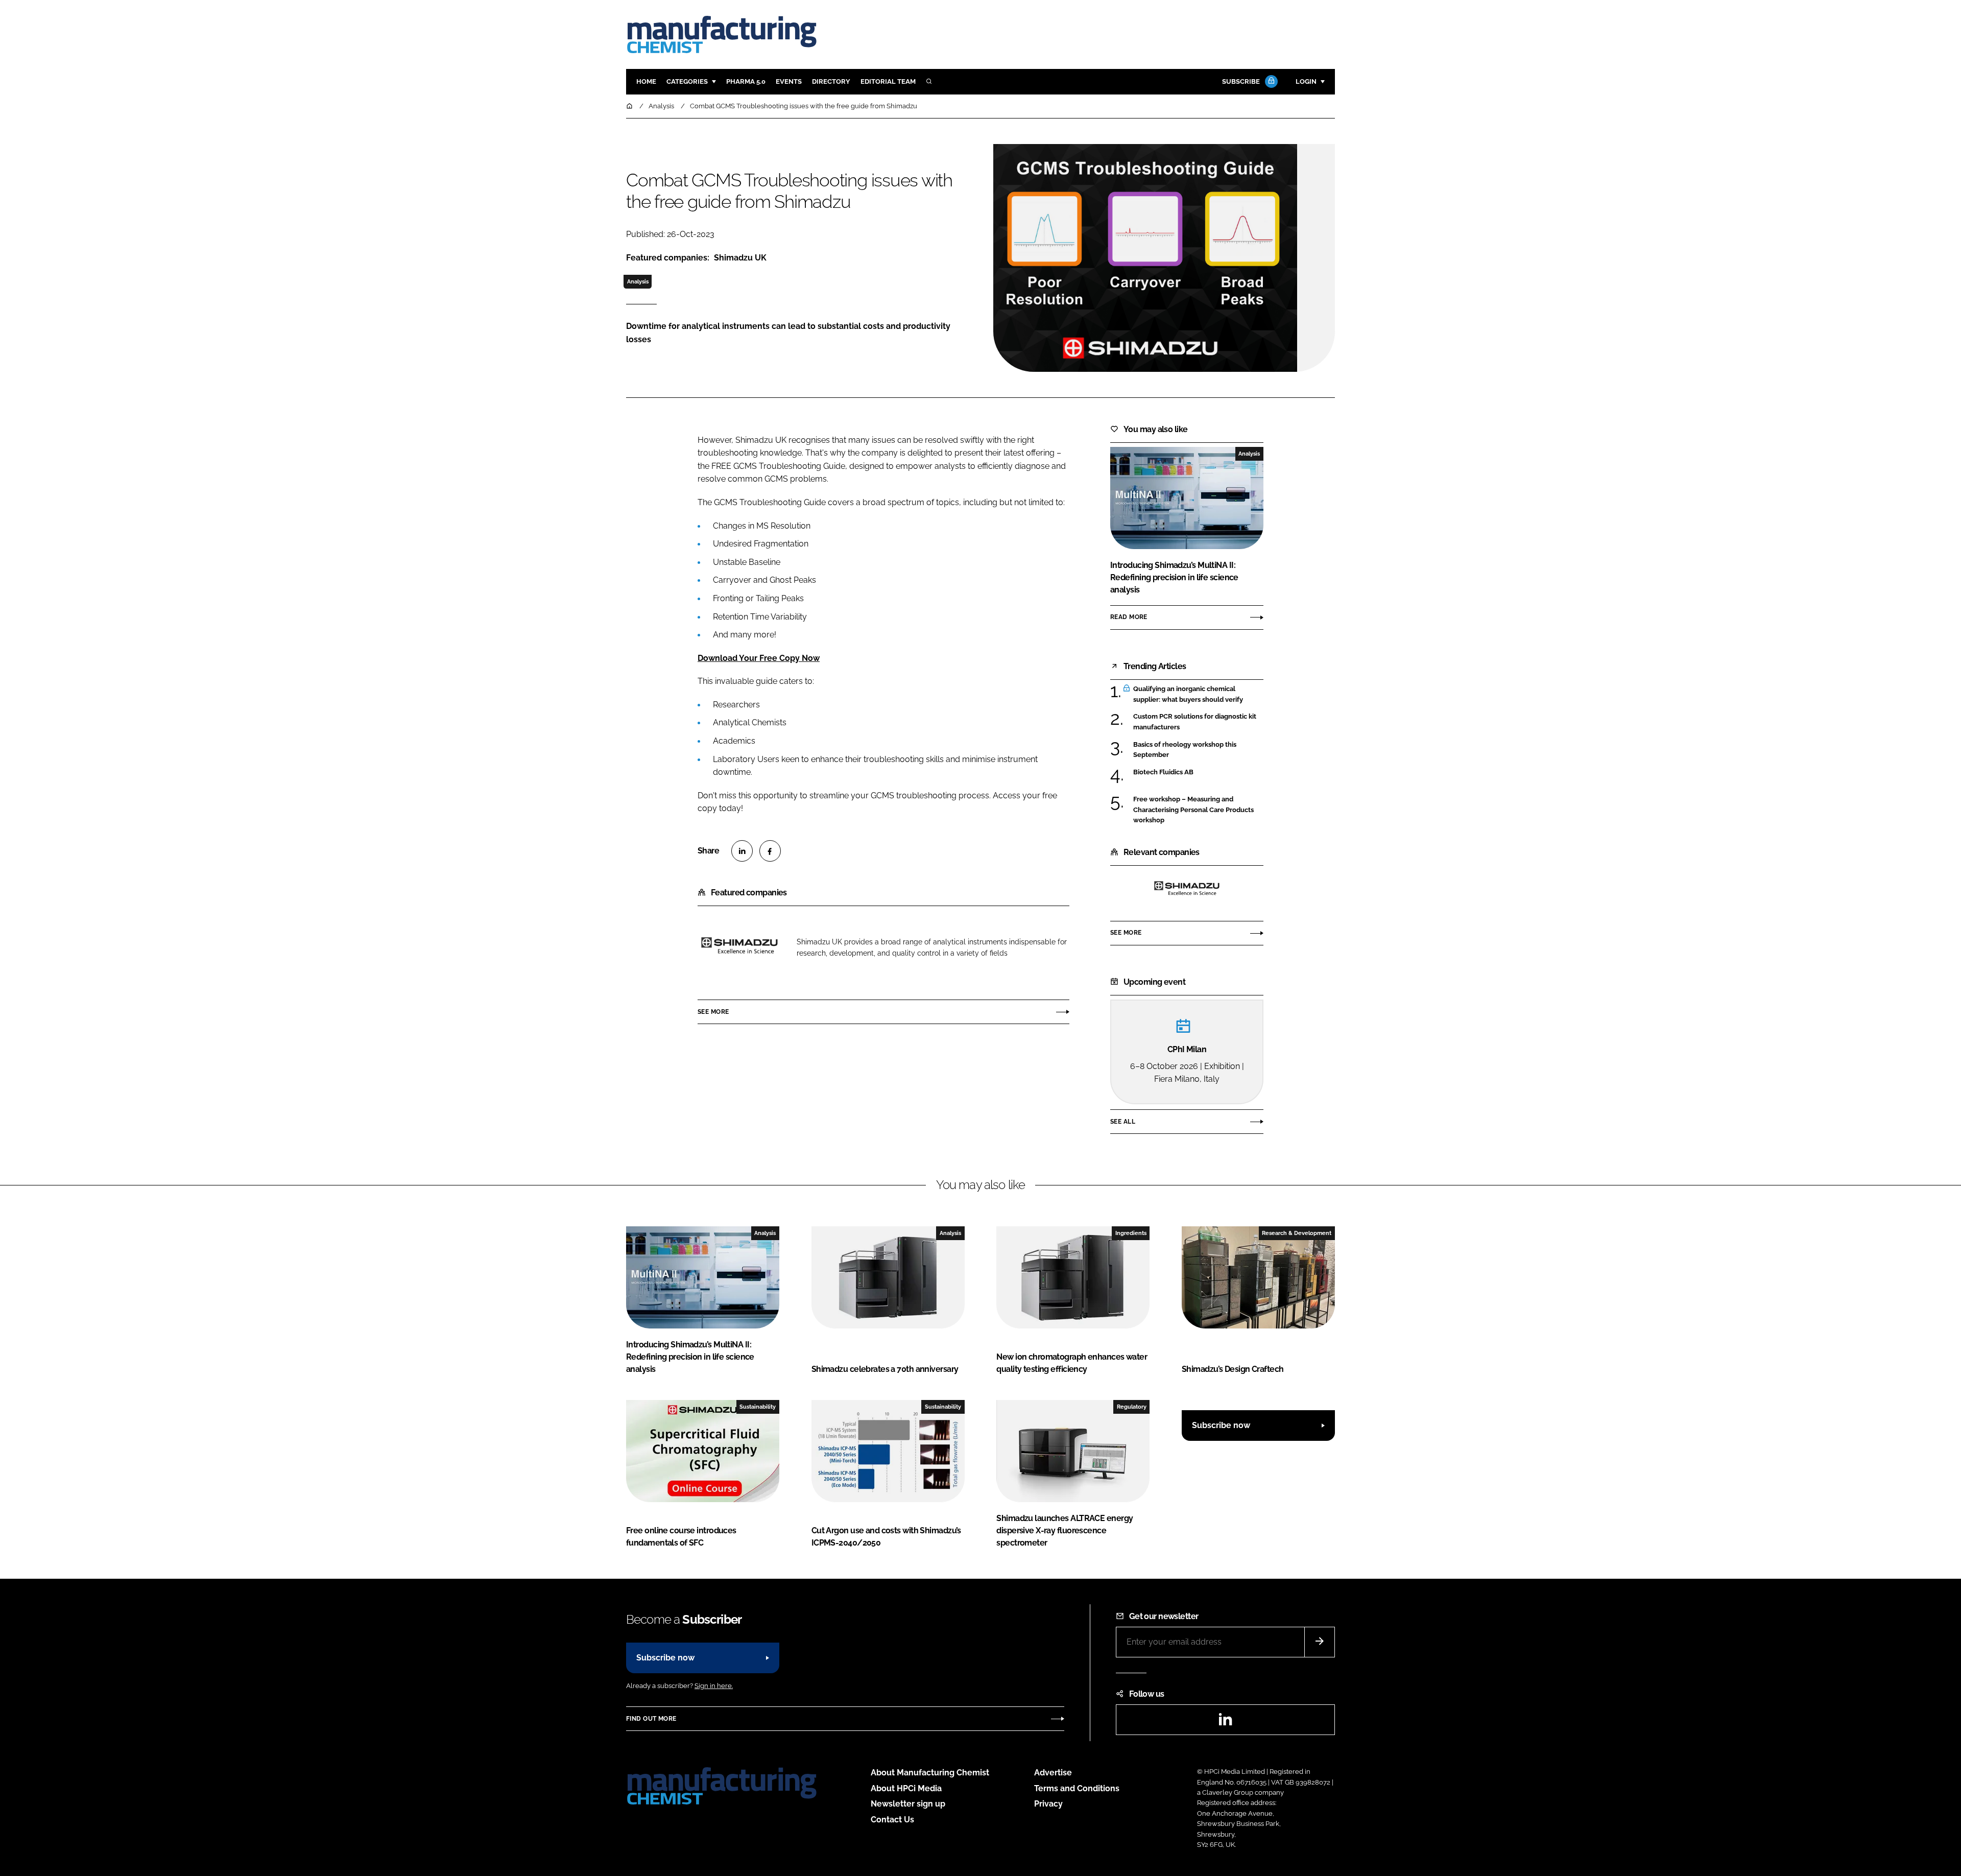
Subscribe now (1221, 1425)
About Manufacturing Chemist (930, 1773)
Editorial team (888, 81)
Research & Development (1297, 1233)
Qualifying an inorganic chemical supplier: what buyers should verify (1198, 694)
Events (789, 81)
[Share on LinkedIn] (742, 851)
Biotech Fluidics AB (1198, 772)
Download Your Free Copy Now (759, 658)
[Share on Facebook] (770, 851)
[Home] (630, 106)
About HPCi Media (906, 1788)
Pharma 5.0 (746, 81)
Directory (831, 81)
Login (1306, 81)
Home (646, 81)
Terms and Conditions (1077, 1788)
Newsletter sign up (908, 1804)
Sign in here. (714, 1686)
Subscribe (1241, 81)
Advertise (1053, 1773)
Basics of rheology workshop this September (1198, 750)
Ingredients (1131, 1233)
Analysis (638, 281)
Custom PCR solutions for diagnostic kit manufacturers (1198, 722)
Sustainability (758, 1407)
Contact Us (892, 1820)
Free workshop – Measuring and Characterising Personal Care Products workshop (1198, 810)
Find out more (651, 1719)
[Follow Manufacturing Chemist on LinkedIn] (1225, 1723)
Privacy (1048, 1804)
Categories (687, 81)
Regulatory (1132, 1407)
